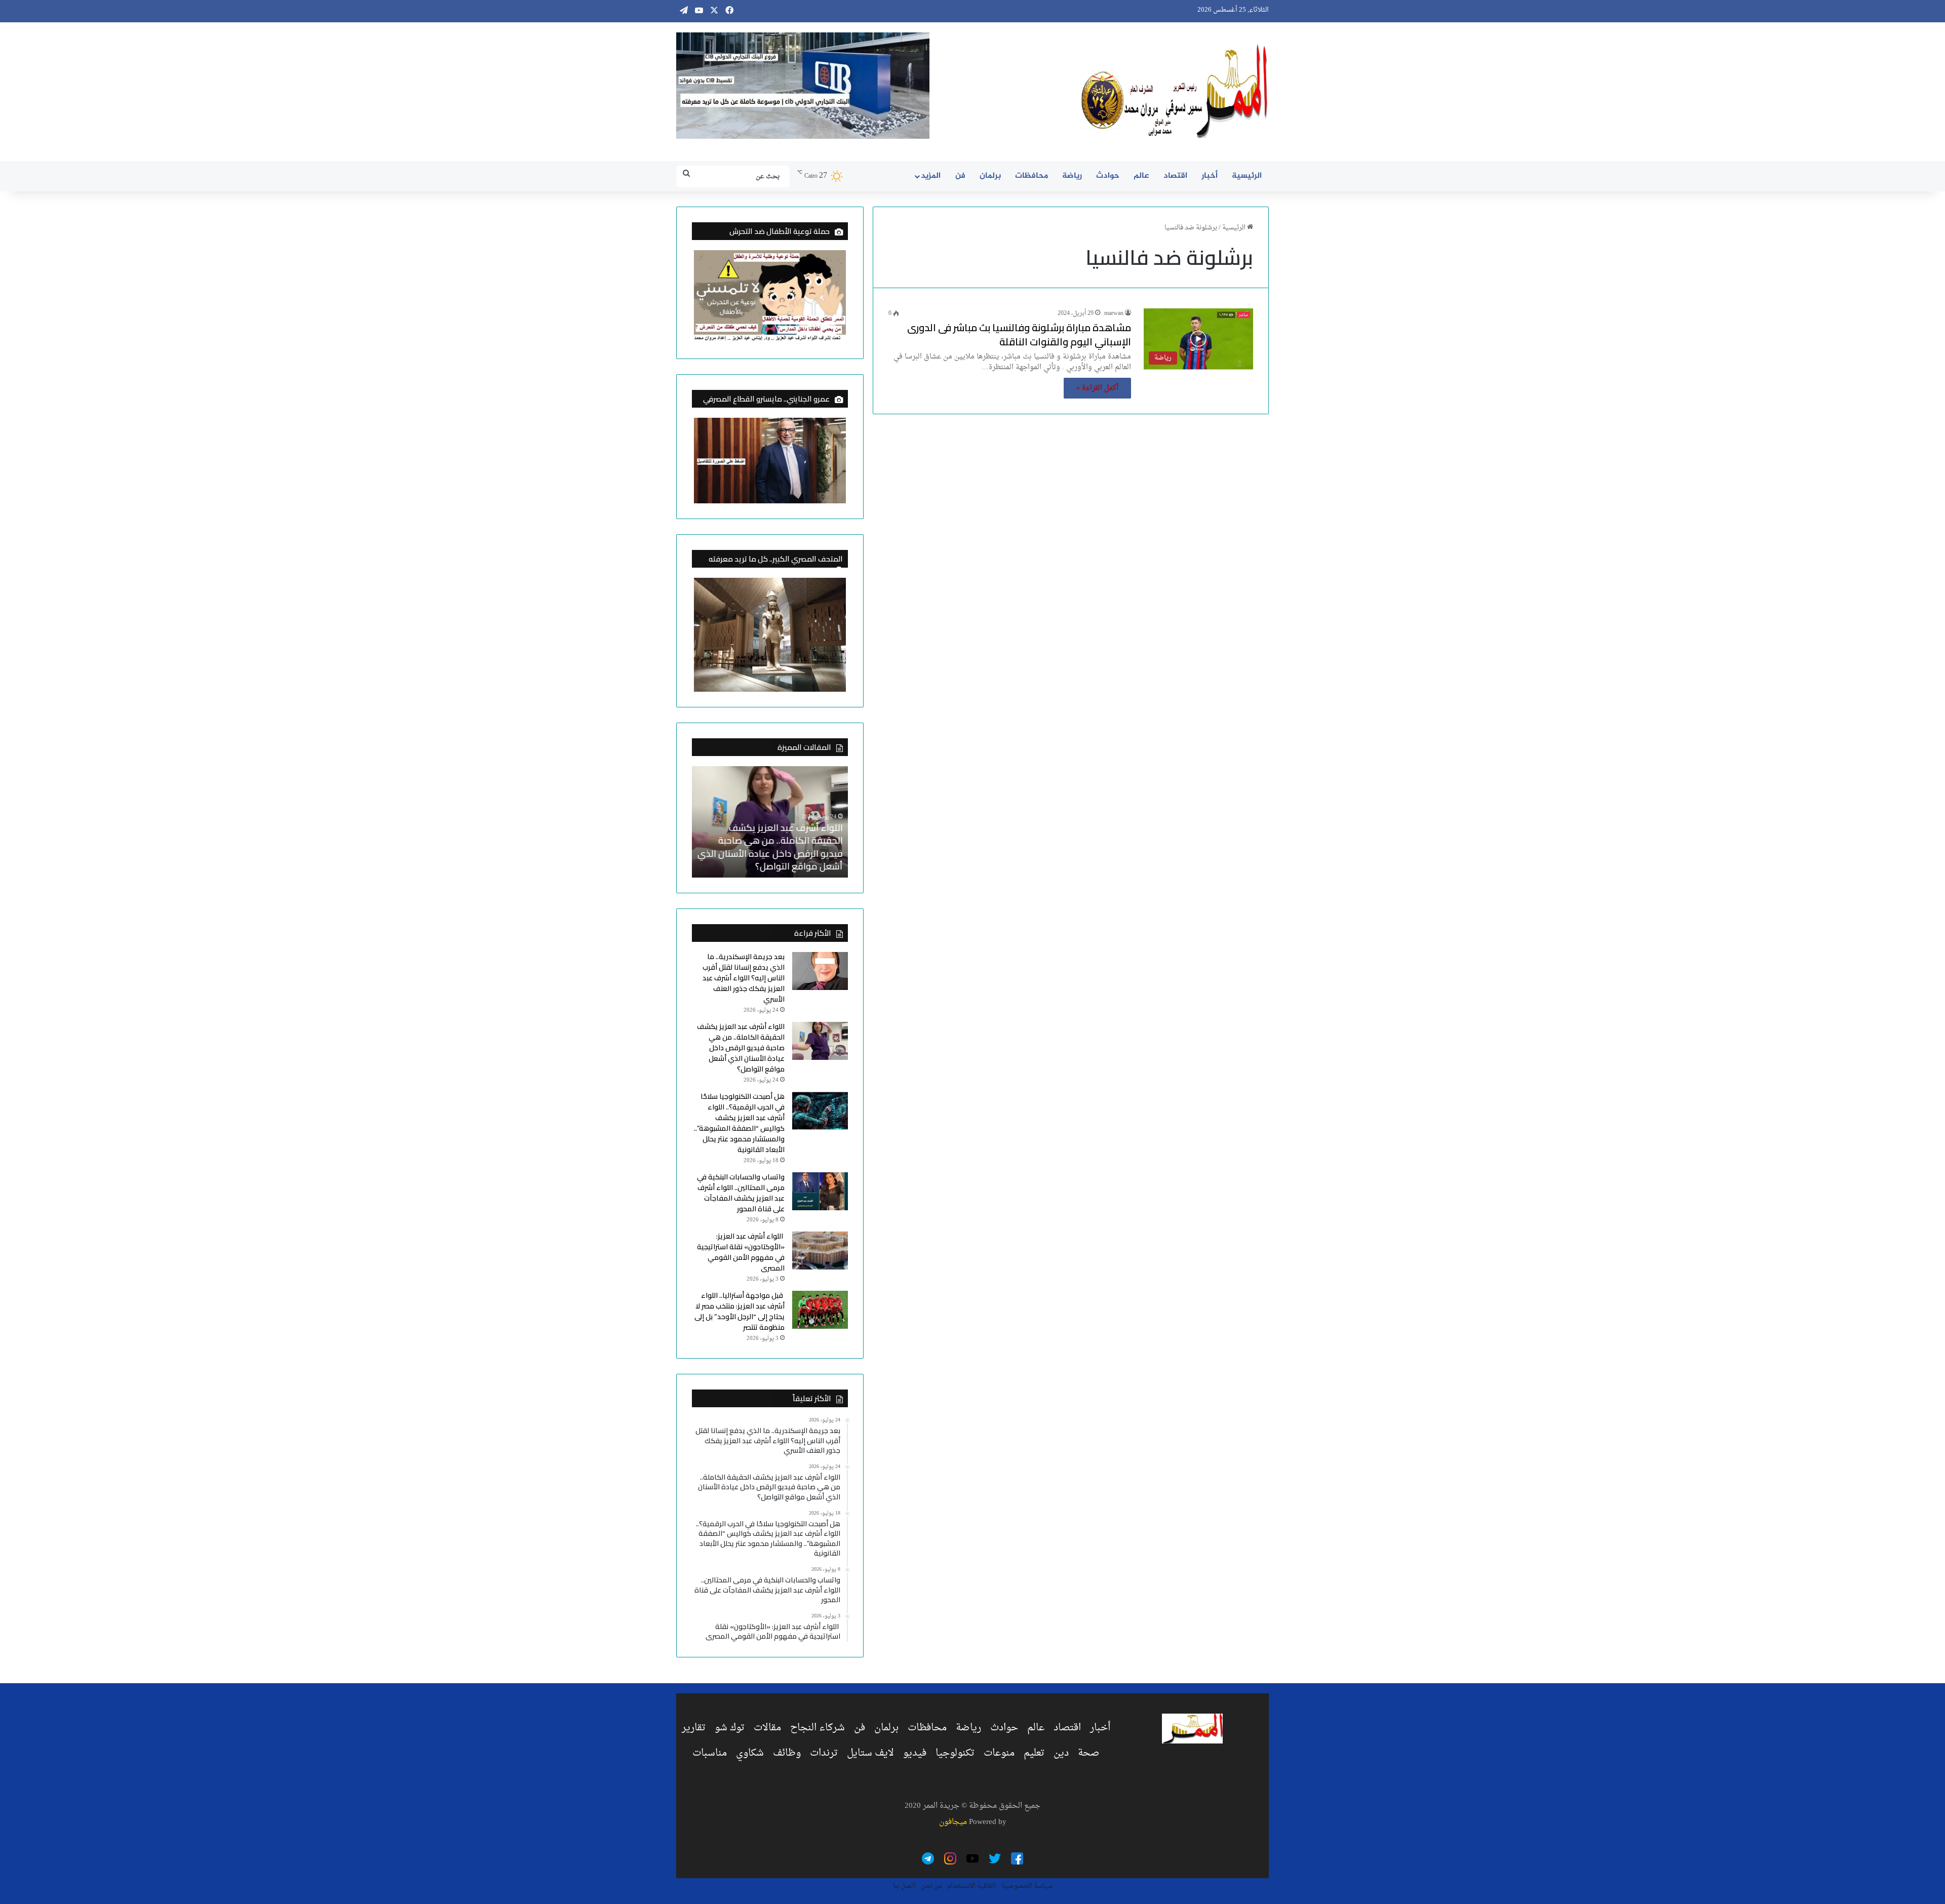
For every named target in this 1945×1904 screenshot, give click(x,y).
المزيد (931, 176)
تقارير (694, 1728)
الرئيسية (1247, 176)
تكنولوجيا (955, 1753)
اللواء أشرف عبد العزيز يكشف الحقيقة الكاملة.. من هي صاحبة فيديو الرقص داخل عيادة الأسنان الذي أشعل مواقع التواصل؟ (770, 847)
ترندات (824, 1753)
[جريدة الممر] (1175, 92)
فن (960, 176)
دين (1061, 1753)
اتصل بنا (904, 1886)
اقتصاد (1175, 176)
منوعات (999, 1753)
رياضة (1072, 176)
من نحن (931, 1886)
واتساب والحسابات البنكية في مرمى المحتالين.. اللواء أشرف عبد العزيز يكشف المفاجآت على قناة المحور (741, 1193)
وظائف (787, 1753)
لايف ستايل (870, 1753)
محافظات (1032, 176)
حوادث (1108, 176)
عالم (1141, 176)
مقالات (767, 1728)
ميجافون (953, 1822)
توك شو (730, 1728)
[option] (770, 822)
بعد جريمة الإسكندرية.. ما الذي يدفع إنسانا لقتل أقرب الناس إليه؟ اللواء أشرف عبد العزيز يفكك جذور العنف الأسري (744, 978)
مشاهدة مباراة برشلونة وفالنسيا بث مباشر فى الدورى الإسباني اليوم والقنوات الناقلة (1019, 334)
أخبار (1210, 176)
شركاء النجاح (818, 1728)
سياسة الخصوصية (1027, 1886)
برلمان (990, 176)
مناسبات (710, 1753)
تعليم (1034, 1753)
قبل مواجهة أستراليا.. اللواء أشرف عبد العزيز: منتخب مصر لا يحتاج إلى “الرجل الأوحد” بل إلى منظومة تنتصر (740, 1311)
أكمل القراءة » (1097, 388)
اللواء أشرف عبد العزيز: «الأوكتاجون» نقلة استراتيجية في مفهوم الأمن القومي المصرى (741, 1252)
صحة (1089, 1753)
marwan (1114, 313)
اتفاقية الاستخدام (972, 1886)
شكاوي (750, 1753)
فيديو (915, 1753)
